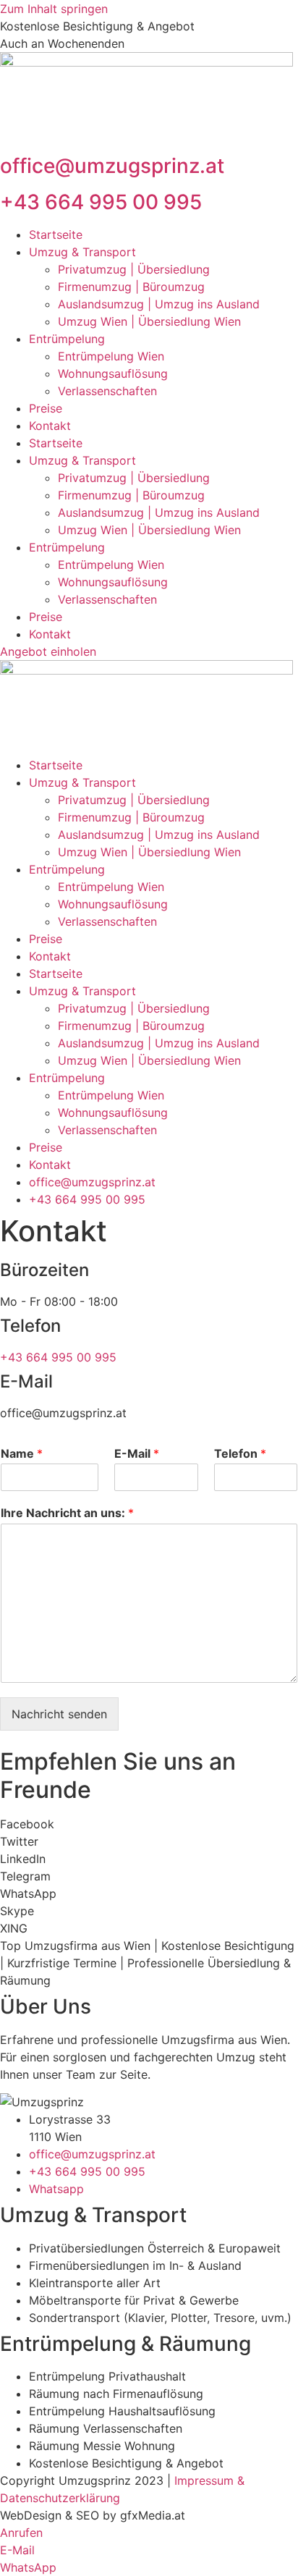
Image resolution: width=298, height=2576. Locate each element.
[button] (149, 1824)
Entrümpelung (67, 339)
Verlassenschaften (107, 391)
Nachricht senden (59, 1714)
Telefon (240, 1453)
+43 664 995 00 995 (101, 202)
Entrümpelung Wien (111, 356)
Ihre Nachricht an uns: (67, 1513)
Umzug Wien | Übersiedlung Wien (149, 321)
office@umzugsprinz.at (112, 166)
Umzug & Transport (82, 252)
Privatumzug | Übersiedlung (134, 269)
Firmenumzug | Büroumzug (131, 287)
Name (22, 1453)
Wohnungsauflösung (113, 373)
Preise (46, 408)
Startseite (56, 235)
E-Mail (137, 1453)
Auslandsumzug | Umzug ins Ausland (159, 304)
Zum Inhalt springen (54, 9)
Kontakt (50, 426)
